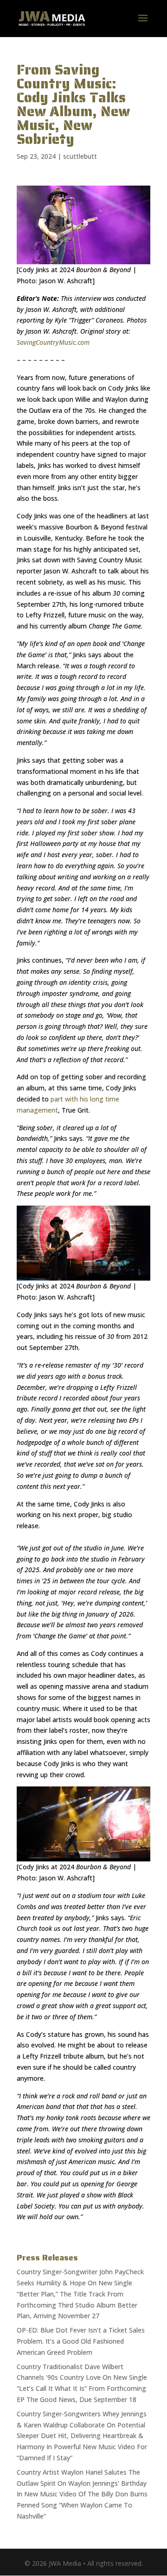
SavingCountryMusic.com (53, 342)
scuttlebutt (80, 156)
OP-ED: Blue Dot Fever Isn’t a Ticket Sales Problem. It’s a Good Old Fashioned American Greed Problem (81, 2341)
